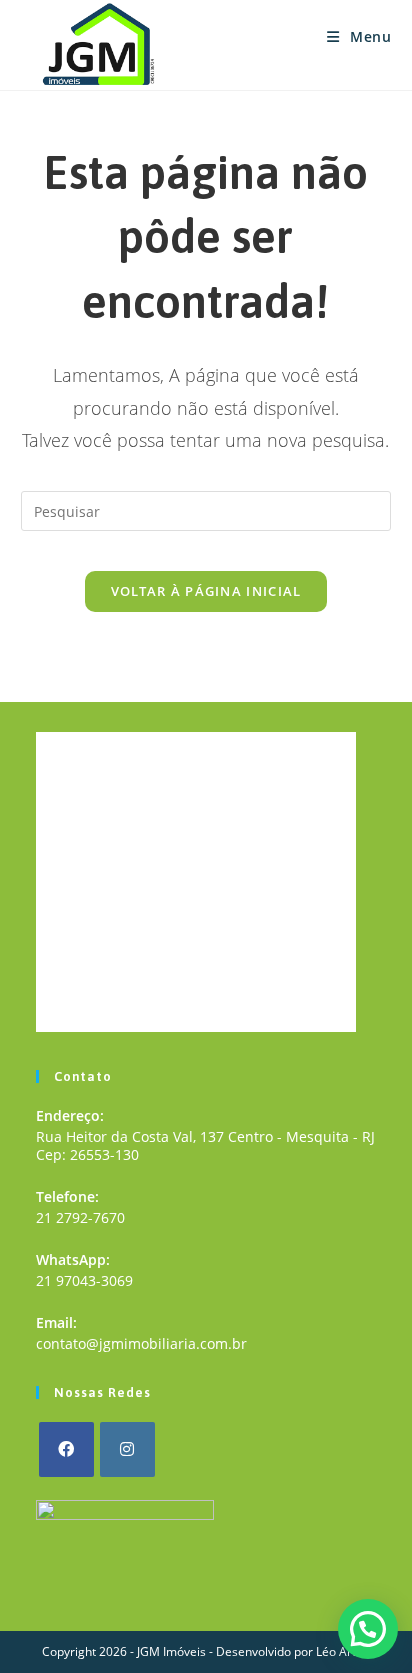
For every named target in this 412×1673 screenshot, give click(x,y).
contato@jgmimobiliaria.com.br (141, 1343)
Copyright (69, 1651)
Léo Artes (342, 1651)
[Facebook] (66, 1449)
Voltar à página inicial (206, 591)
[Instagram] (127, 1449)
